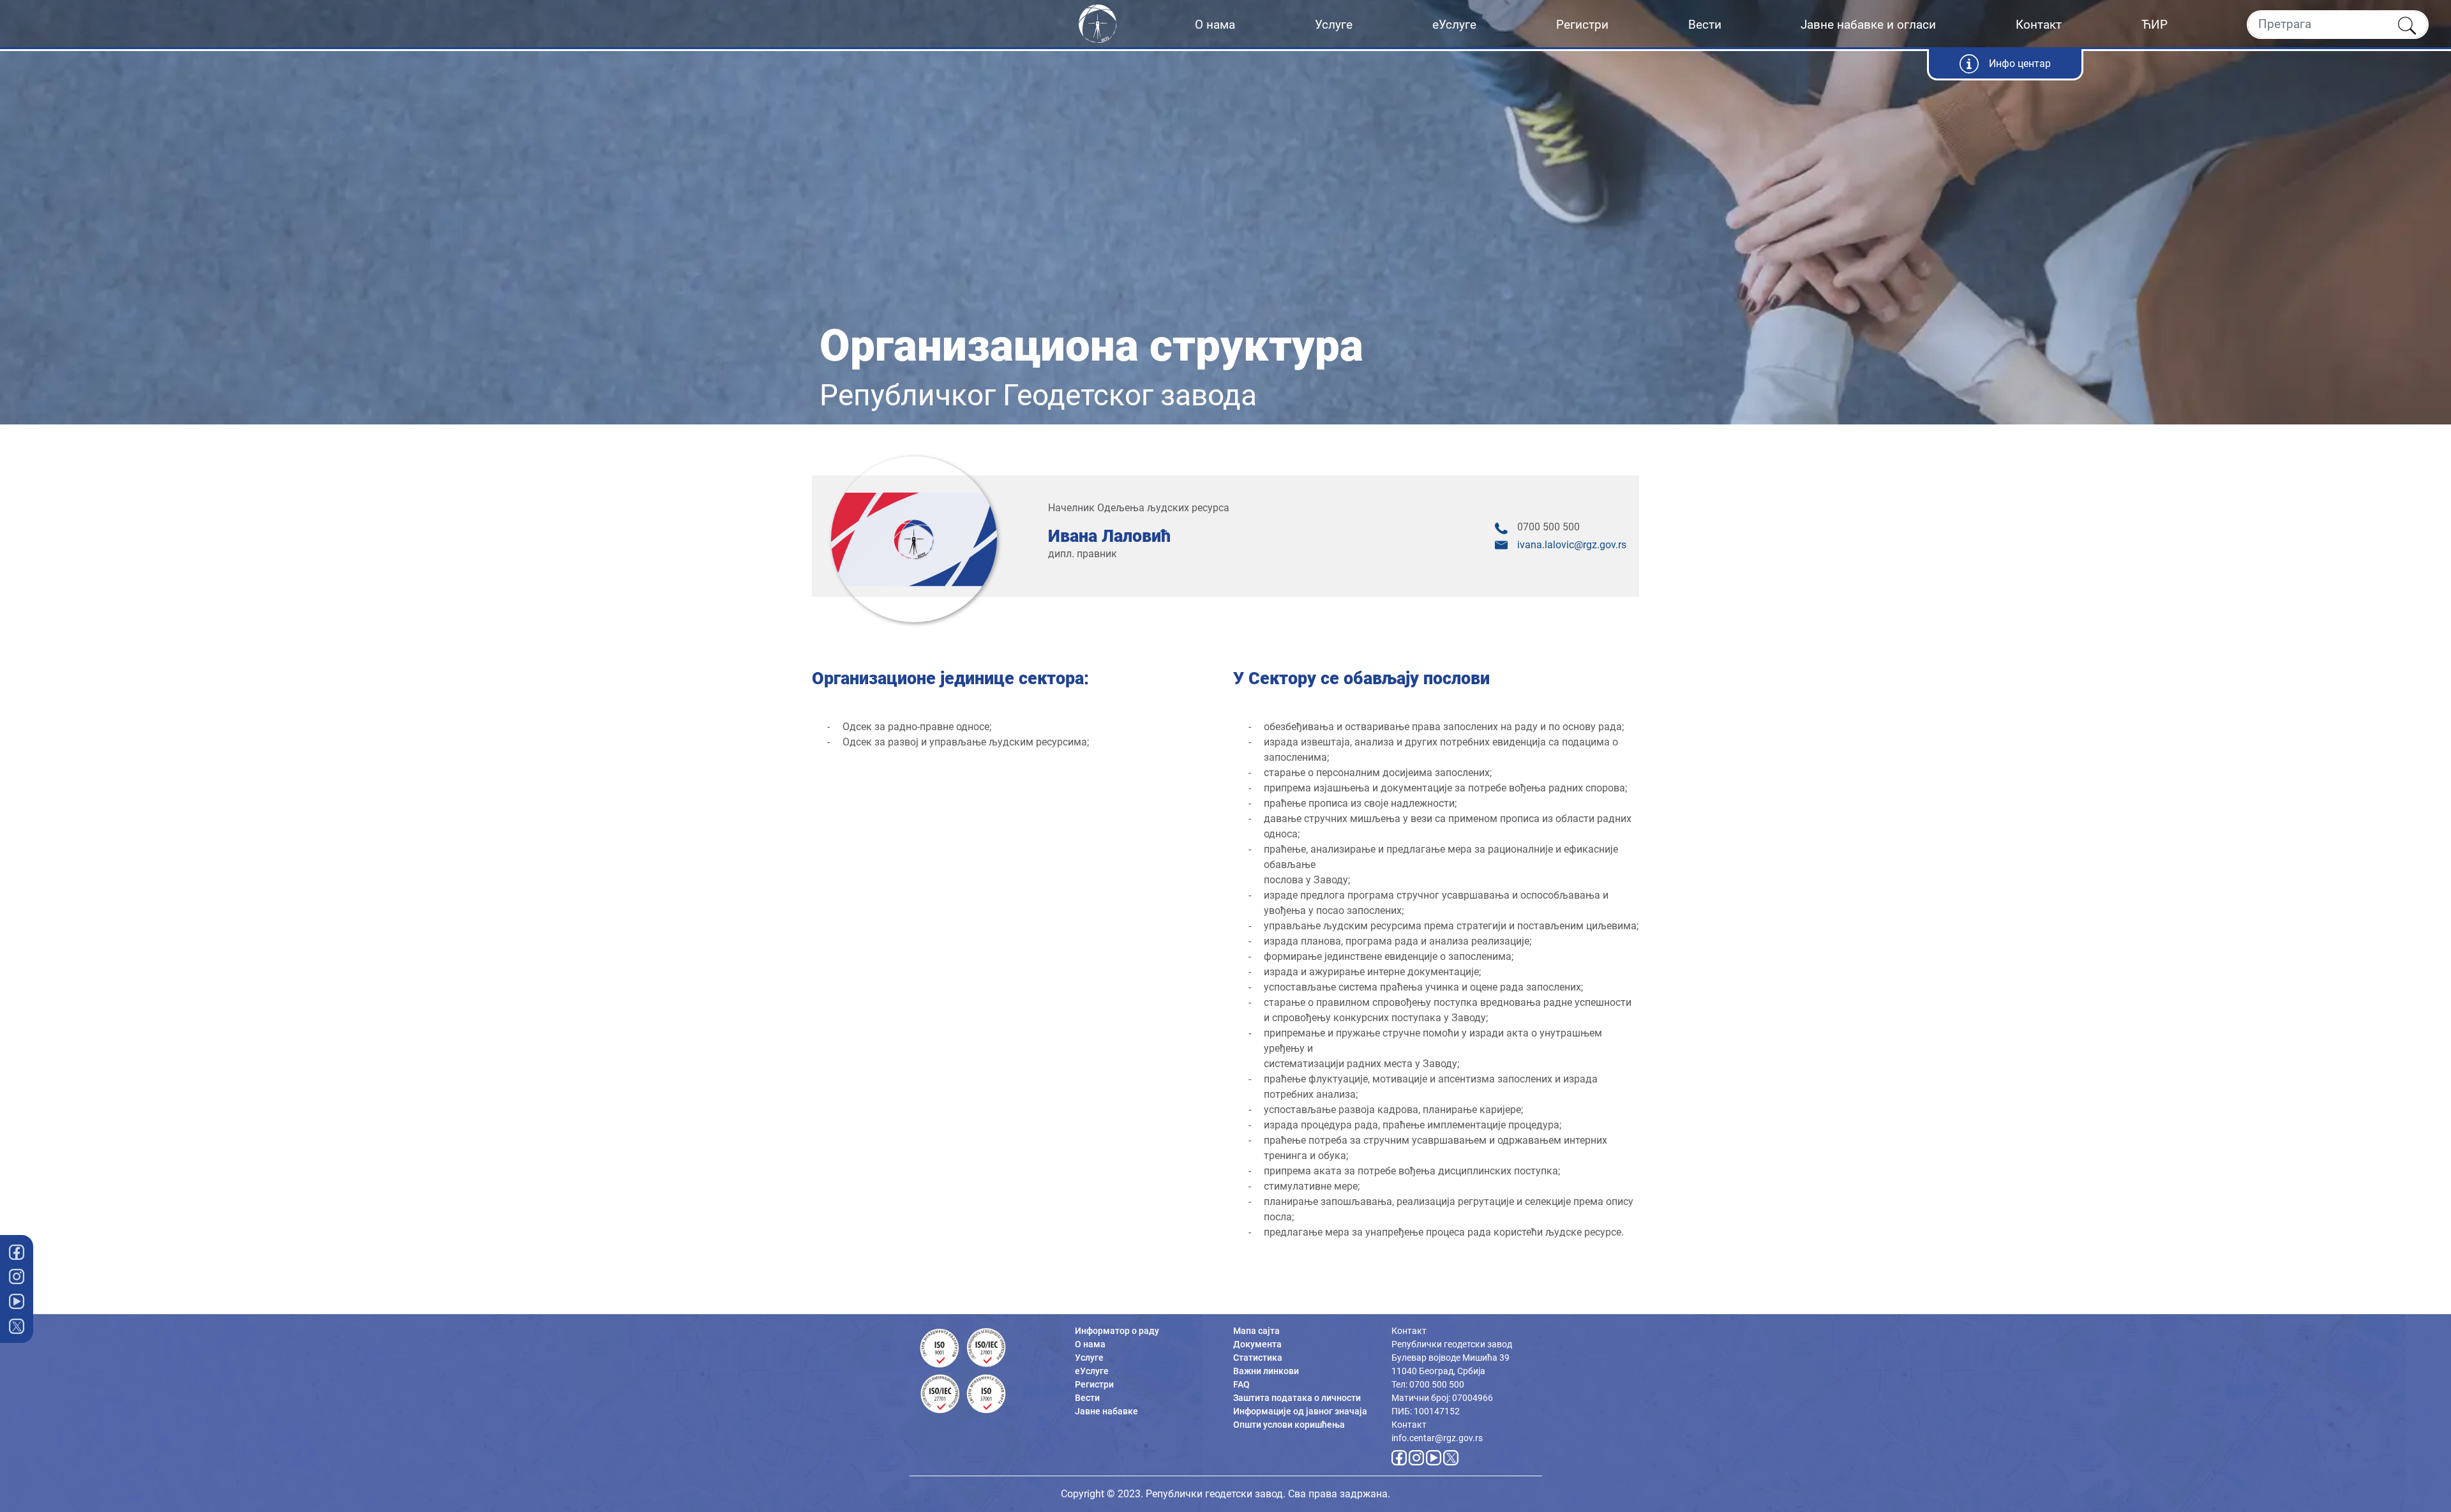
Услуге (1334, 25)
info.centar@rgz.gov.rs (1437, 1438)
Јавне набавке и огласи (1868, 25)
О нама (1215, 25)
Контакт (2039, 25)
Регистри (1582, 25)
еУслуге (1454, 25)
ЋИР (2155, 25)
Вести (1705, 25)
